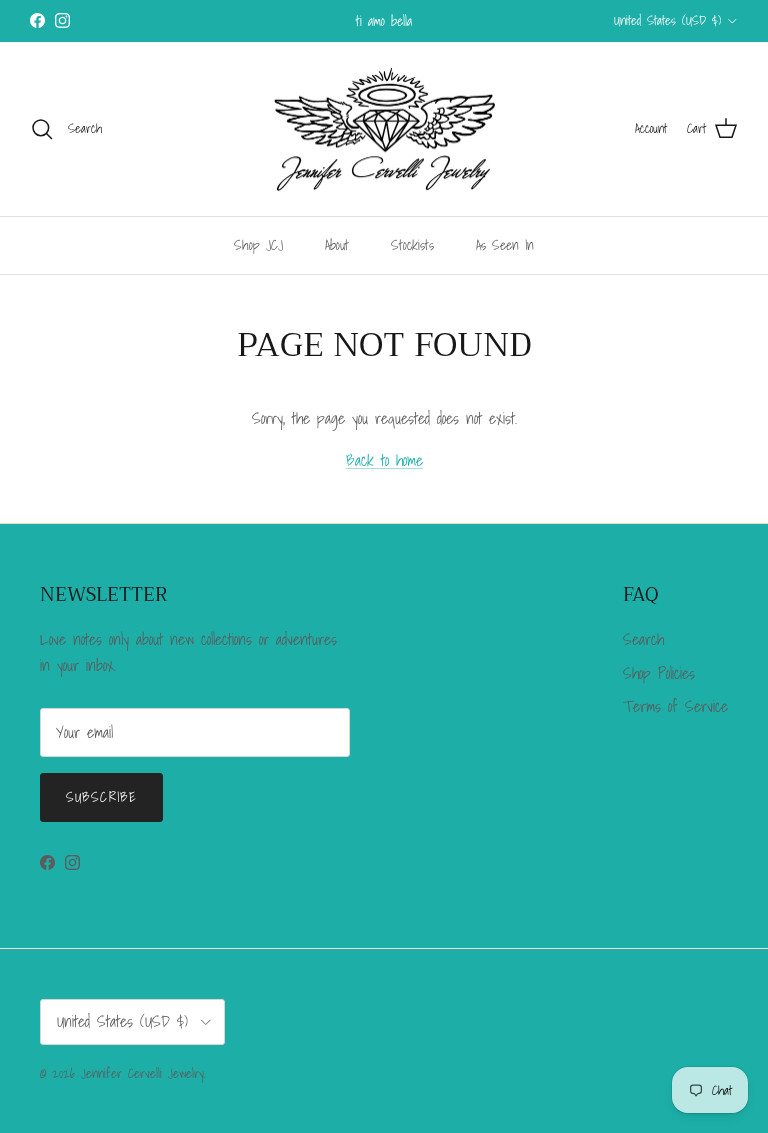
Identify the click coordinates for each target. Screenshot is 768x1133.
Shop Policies (659, 673)
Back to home (384, 460)
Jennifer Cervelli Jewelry (142, 1073)
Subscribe (101, 797)
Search (643, 639)
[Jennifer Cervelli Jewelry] (384, 129)
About (337, 245)
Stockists (412, 245)
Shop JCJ (258, 245)
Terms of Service (675, 706)
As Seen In (505, 245)
